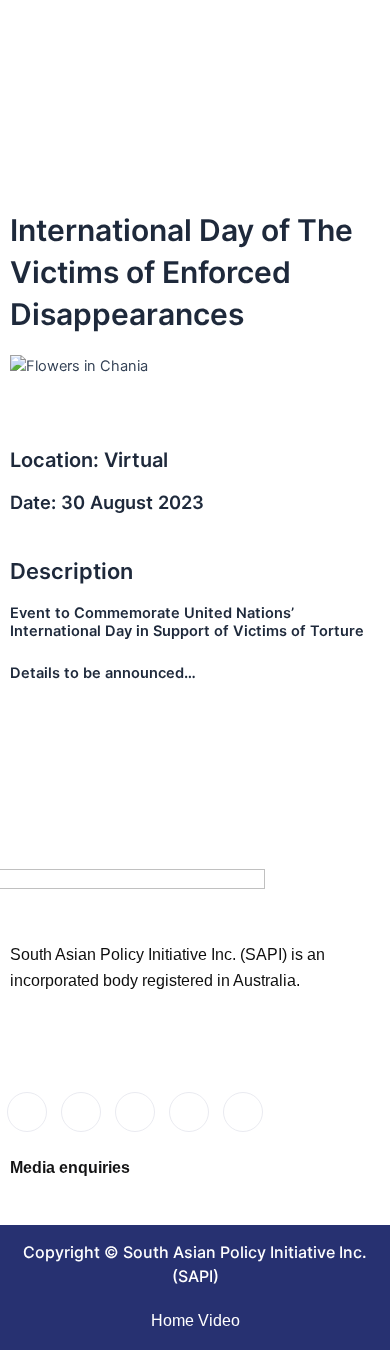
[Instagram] (243, 1112)
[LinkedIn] (135, 1112)
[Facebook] (27, 1112)
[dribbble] (189, 1112)
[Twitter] (81, 1112)
